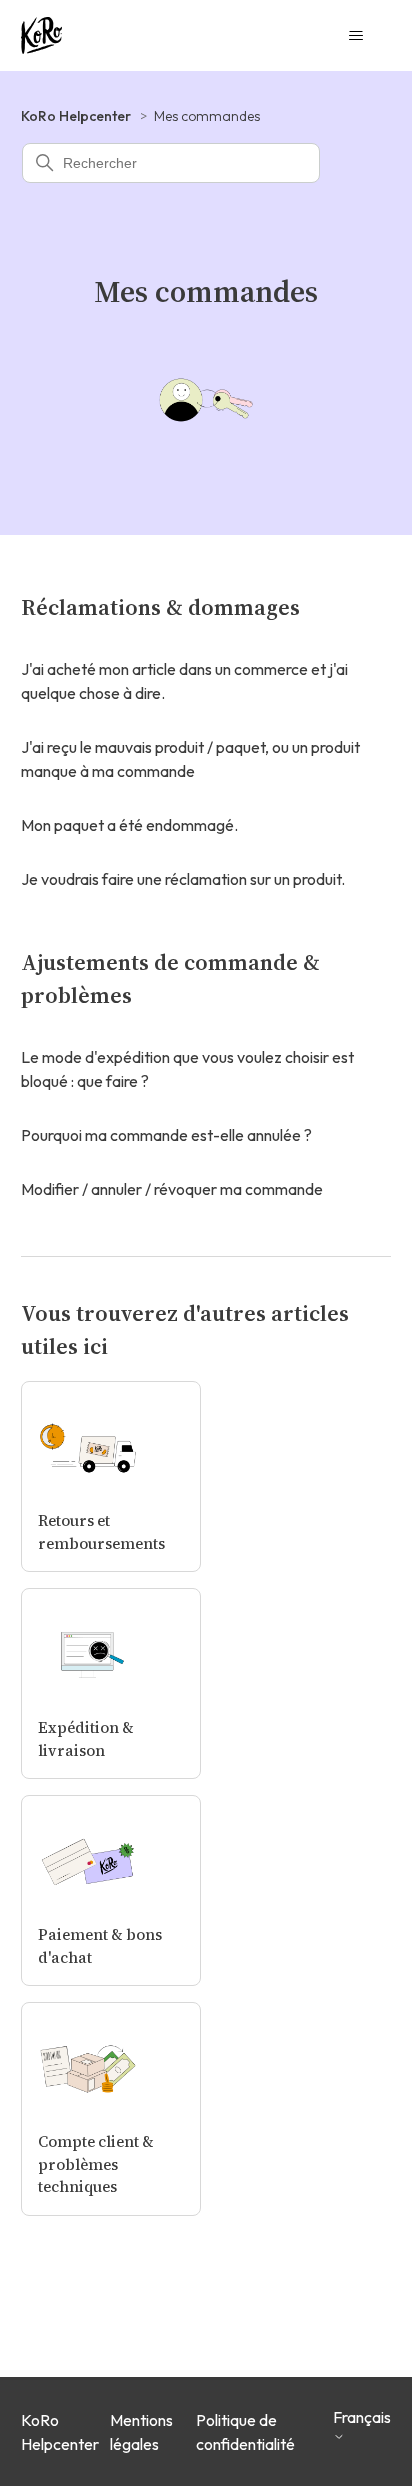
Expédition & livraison (86, 1739)
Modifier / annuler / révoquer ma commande (172, 1189)
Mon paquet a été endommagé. (129, 825)
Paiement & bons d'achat (100, 1946)
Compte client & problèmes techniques (96, 2164)
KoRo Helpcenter (76, 116)
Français (362, 2417)
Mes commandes (207, 116)
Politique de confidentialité (245, 2432)
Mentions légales (141, 2432)
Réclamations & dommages (160, 607)
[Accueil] (41, 35)
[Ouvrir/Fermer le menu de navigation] (355, 36)
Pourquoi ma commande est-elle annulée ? (166, 1135)
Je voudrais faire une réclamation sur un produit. (183, 879)
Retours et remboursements (101, 1532)
